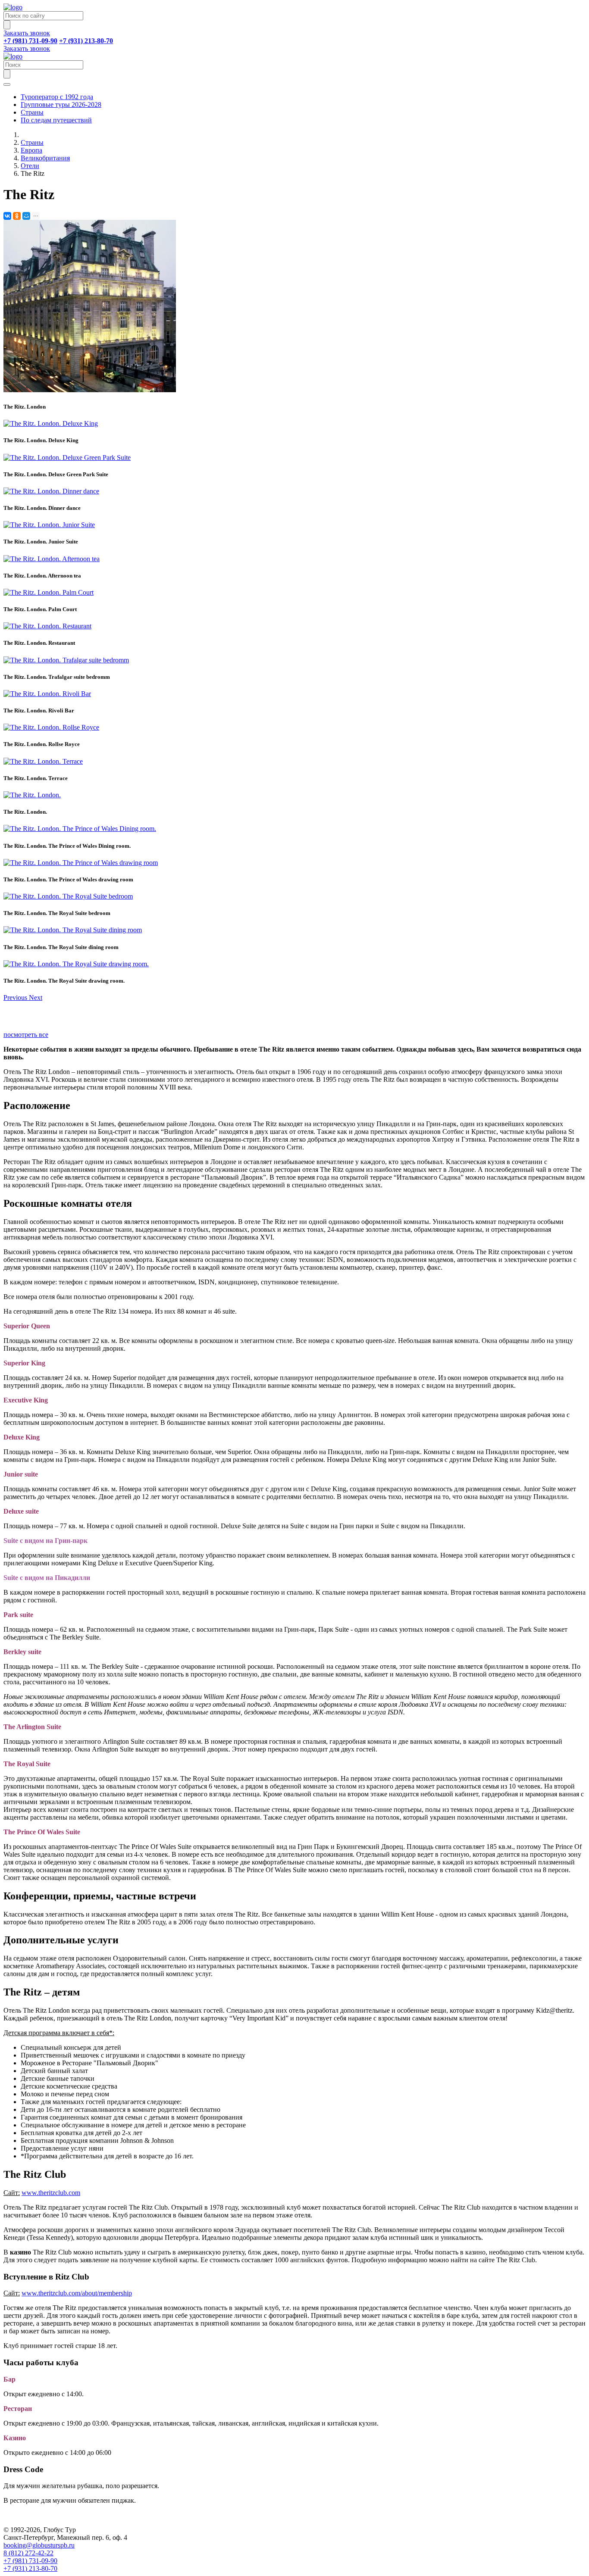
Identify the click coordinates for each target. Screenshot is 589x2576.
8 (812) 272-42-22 (28, 2553)
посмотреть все (26, 1035)
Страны (32, 112)
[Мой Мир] (26, 216)
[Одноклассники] (17, 216)
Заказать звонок (27, 33)
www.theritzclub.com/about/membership (77, 2293)
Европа (31, 150)
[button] (16, 998)
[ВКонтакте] (7, 216)
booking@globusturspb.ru (39, 2545)
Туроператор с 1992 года (57, 97)
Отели (30, 166)
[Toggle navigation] (7, 84)
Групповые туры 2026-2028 (61, 105)
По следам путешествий (56, 120)
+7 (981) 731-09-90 (30, 2561)
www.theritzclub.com (51, 2193)
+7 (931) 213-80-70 (30, 2568)
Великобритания (45, 158)
